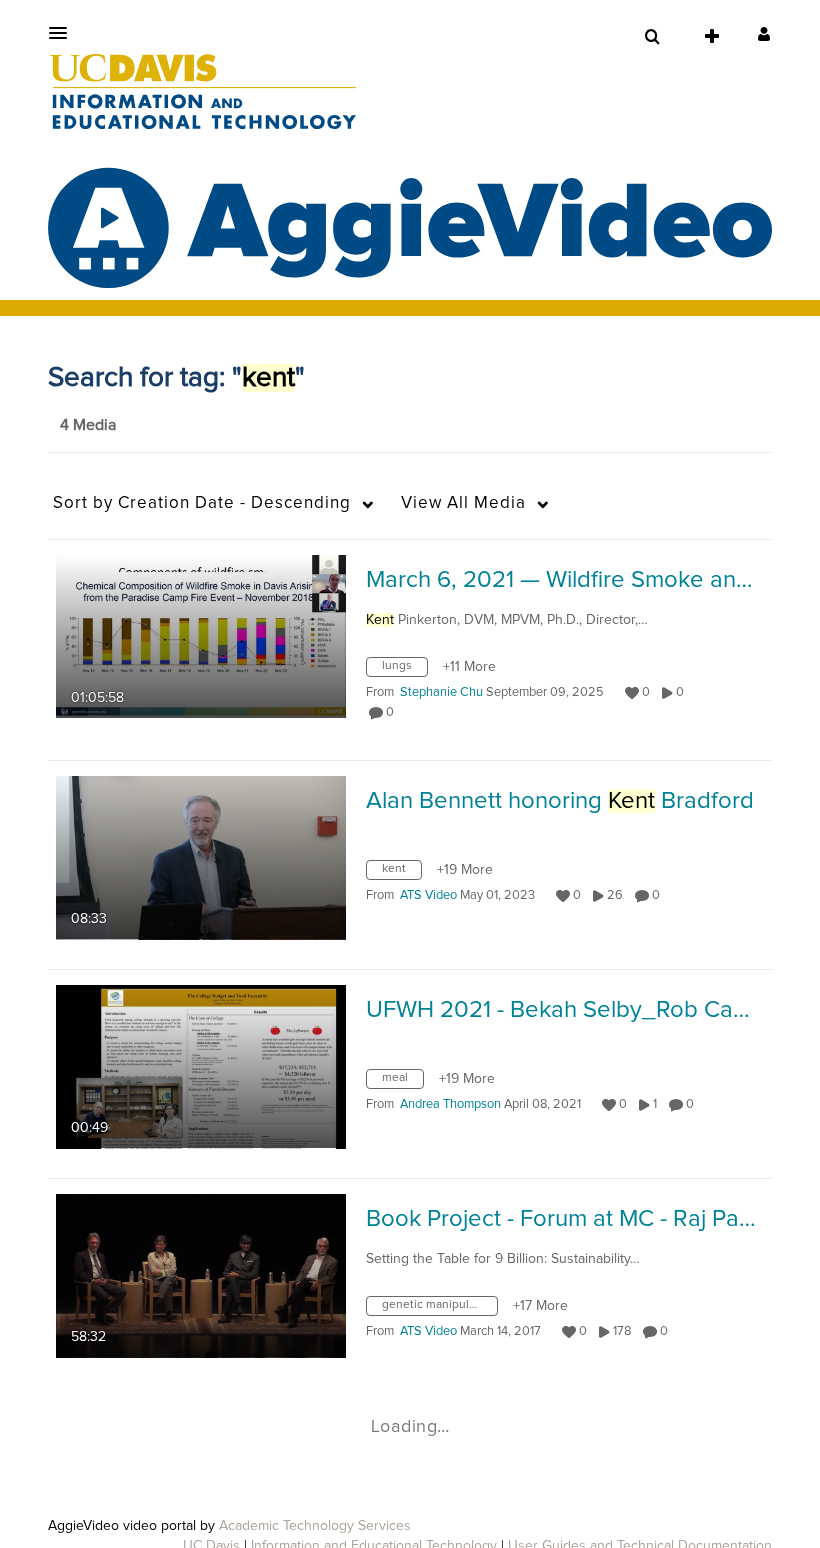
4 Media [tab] (88, 425)
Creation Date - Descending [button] (202, 503)
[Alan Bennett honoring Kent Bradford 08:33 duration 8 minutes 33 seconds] (201, 857)
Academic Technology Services (315, 1526)
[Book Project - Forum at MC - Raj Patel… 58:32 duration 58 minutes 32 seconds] (201, 1275)
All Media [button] (463, 503)
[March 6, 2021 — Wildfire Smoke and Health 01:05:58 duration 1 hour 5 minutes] (201, 636)
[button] (64, 33)
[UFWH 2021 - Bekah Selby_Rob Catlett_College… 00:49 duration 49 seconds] (201, 1066)
